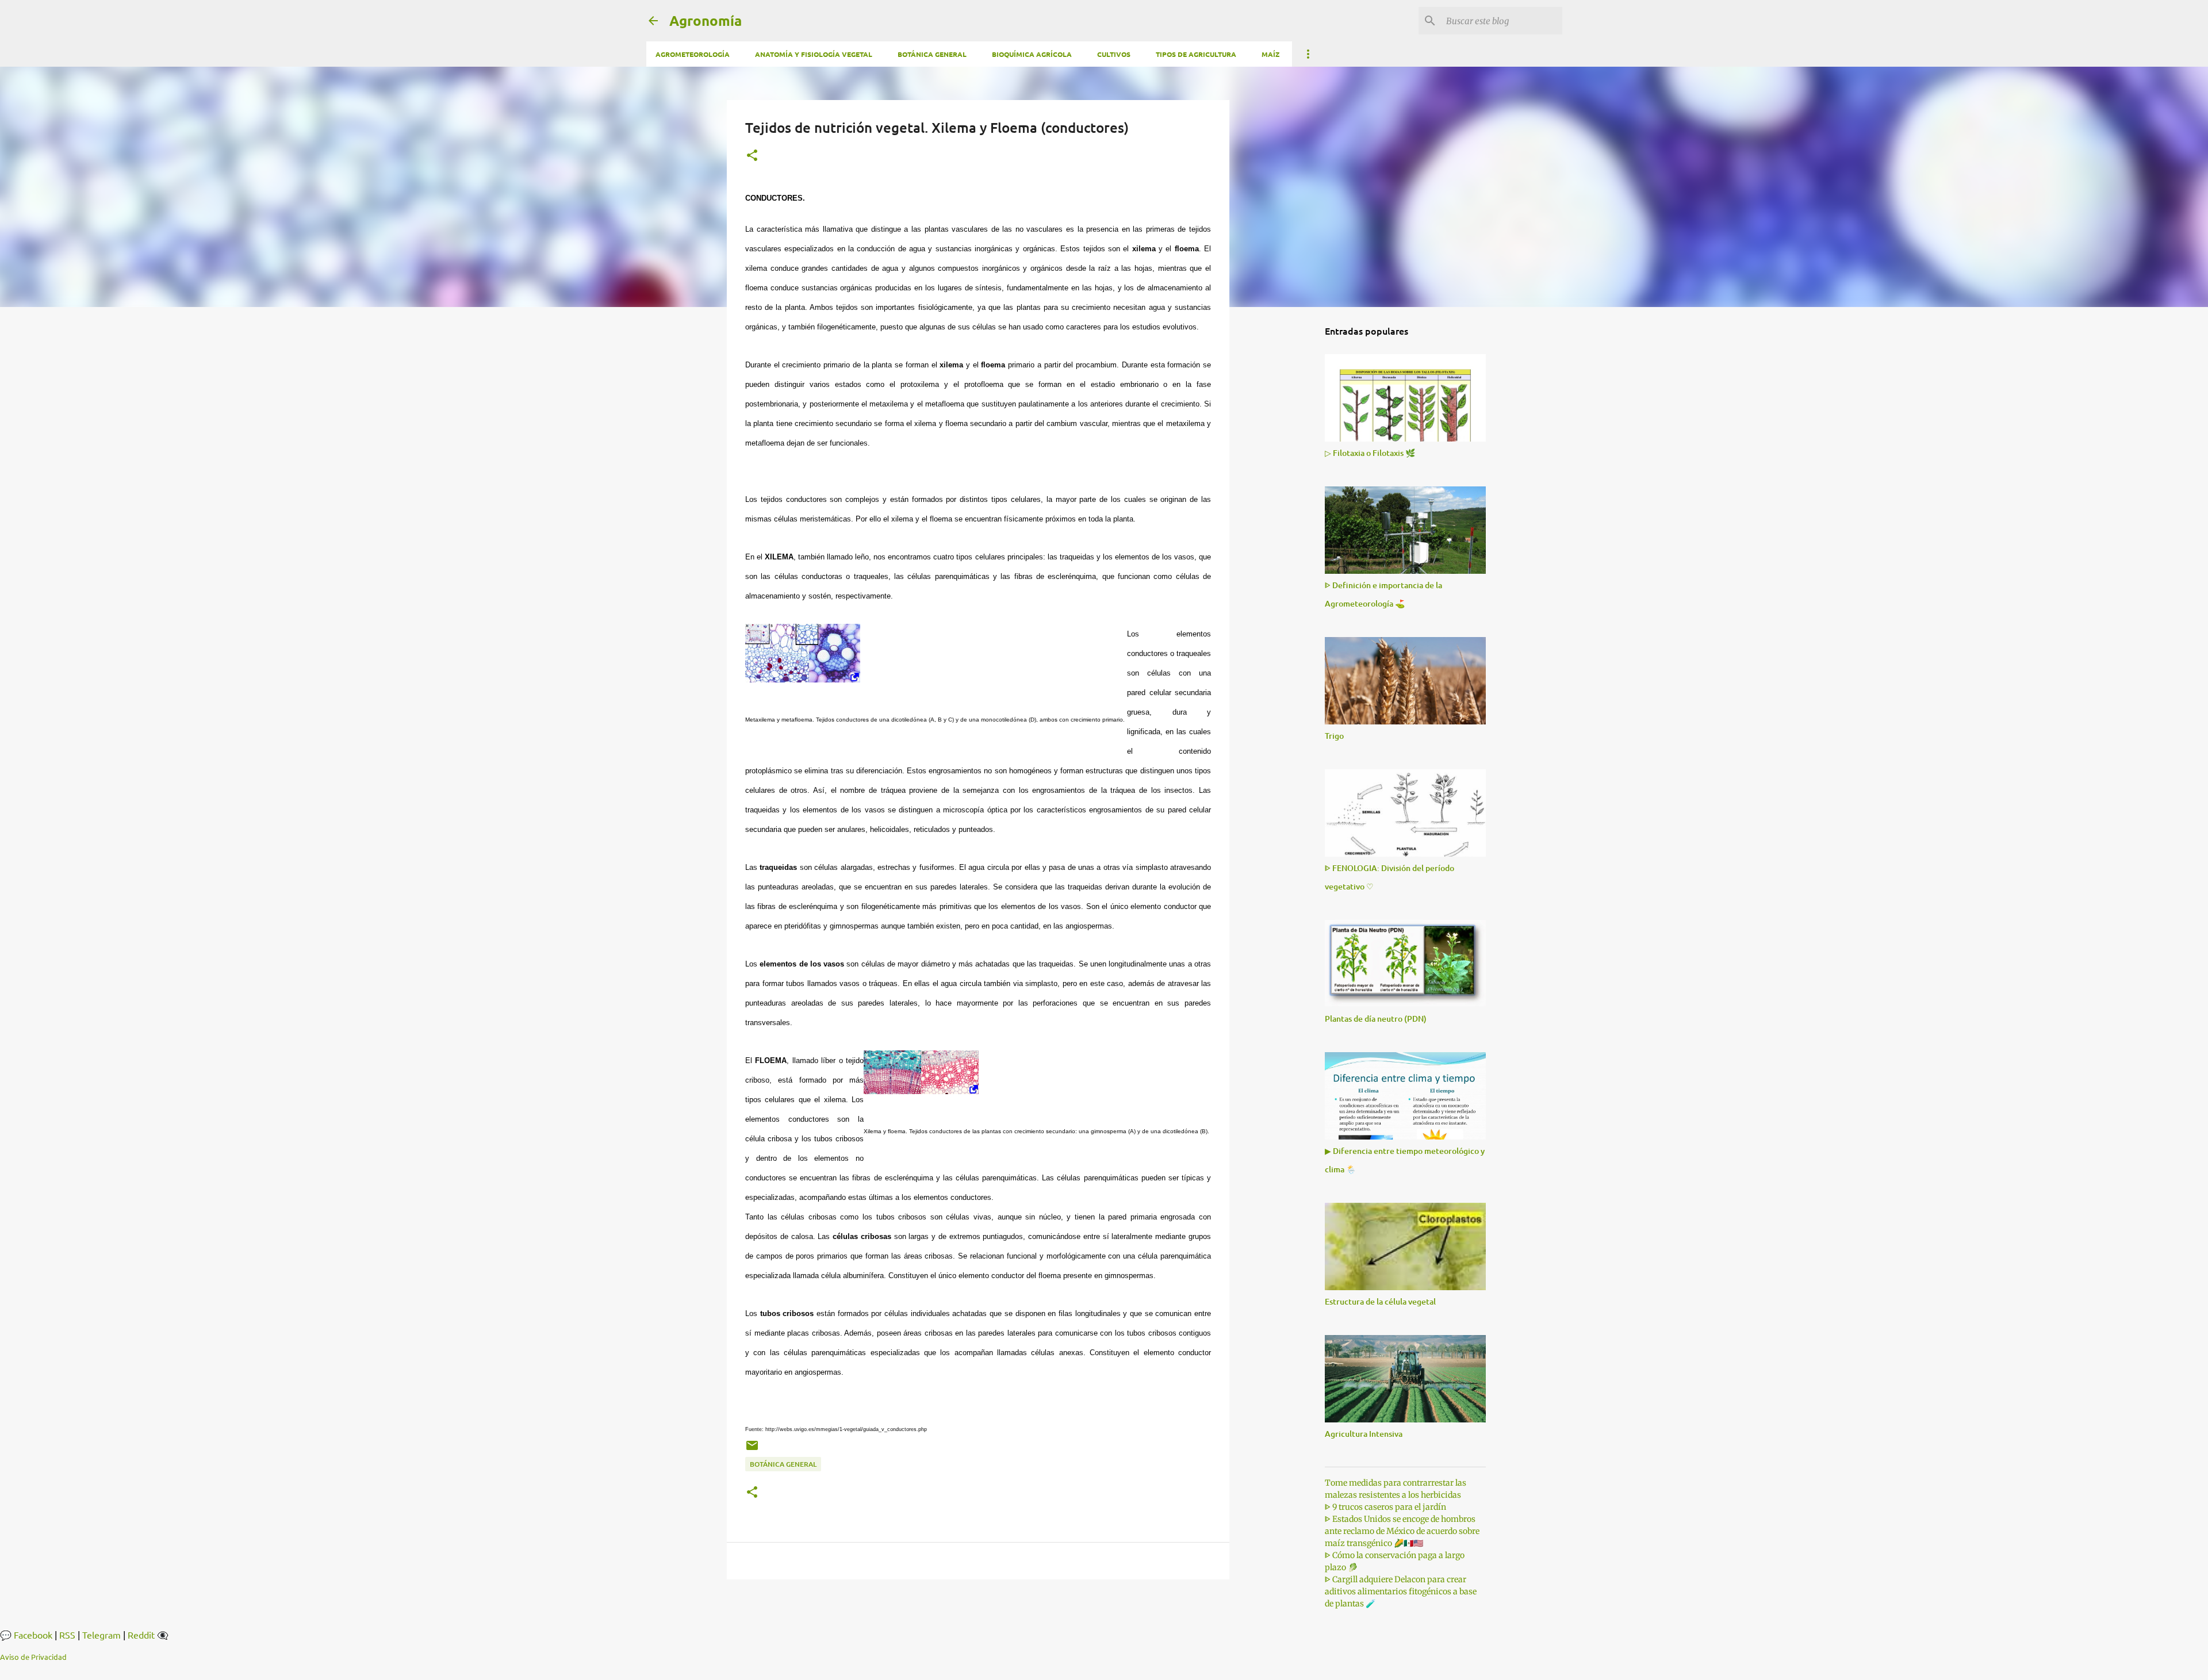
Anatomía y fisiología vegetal (814, 54)
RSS (67, 1635)
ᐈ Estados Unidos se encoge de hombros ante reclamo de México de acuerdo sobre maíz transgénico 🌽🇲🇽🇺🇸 (1402, 1531)
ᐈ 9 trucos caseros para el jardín (1385, 1507)
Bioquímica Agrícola (1032, 54)
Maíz (1270, 54)
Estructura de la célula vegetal (1380, 1301)
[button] (752, 156)
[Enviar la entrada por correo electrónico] (752, 1450)
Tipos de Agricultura (1196, 54)
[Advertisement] (1288, 497)
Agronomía (706, 20)
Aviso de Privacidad (33, 1657)
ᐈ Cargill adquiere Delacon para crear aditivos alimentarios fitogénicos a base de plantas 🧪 (1401, 1591)
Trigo (1334, 736)
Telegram (101, 1635)
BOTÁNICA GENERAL (932, 54)
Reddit (141, 1635)
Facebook (33, 1635)
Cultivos (1114, 54)
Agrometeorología (693, 54)
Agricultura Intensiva (1364, 1434)
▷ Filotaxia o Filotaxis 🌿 (1370, 453)
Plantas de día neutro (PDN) (1376, 1019)
